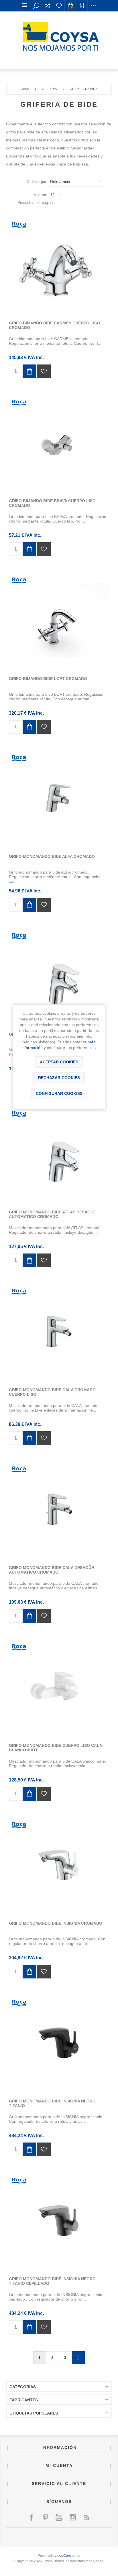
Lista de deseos (59, 6)
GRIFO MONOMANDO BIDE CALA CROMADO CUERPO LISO (52, 1392)
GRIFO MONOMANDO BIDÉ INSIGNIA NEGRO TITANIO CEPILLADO (52, 2281)
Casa (25, 89)
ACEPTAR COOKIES (59, 1062)
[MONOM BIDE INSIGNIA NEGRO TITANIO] (59, 2043)
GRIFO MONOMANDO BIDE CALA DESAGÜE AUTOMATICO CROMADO (51, 1570)
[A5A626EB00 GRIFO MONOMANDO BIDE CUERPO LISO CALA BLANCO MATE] (59, 1687)
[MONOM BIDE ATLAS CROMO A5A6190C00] (59, 976)
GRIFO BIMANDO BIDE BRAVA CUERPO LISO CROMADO (52, 503)
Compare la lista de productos (48, 6)
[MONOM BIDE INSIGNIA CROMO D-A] (59, 1865)
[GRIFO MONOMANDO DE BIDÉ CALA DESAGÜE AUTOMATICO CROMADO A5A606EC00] (59, 1509)
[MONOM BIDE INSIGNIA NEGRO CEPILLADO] (59, 2221)
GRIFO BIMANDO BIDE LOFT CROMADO (48, 679)
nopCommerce (69, 2556)
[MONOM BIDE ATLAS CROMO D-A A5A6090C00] (59, 1154)
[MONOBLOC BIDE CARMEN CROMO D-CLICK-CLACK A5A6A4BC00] (59, 265)
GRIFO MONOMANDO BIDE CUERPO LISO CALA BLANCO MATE (55, 1748)
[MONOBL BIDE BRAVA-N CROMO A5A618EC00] (59, 443)
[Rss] (86, 2517)
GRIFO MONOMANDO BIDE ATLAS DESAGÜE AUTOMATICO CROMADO (52, 1214)
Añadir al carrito (29, 371)
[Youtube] (59, 2517)
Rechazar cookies (59, 1078)
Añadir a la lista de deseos (44, 371)
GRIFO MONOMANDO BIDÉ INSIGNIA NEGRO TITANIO (52, 2103)
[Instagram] (73, 2517)
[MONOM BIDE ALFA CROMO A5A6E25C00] (59, 798)
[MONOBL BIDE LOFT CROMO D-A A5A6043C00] (59, 620)
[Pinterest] (45, 2517)
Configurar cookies (59, 1093)
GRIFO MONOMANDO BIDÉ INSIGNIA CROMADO (56, 1923)
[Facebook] (32, 2517)
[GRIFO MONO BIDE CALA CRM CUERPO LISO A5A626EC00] (59, 1332)
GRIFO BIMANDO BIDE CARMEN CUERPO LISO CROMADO (54, 325)
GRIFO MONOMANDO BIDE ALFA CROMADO (52, 856)
